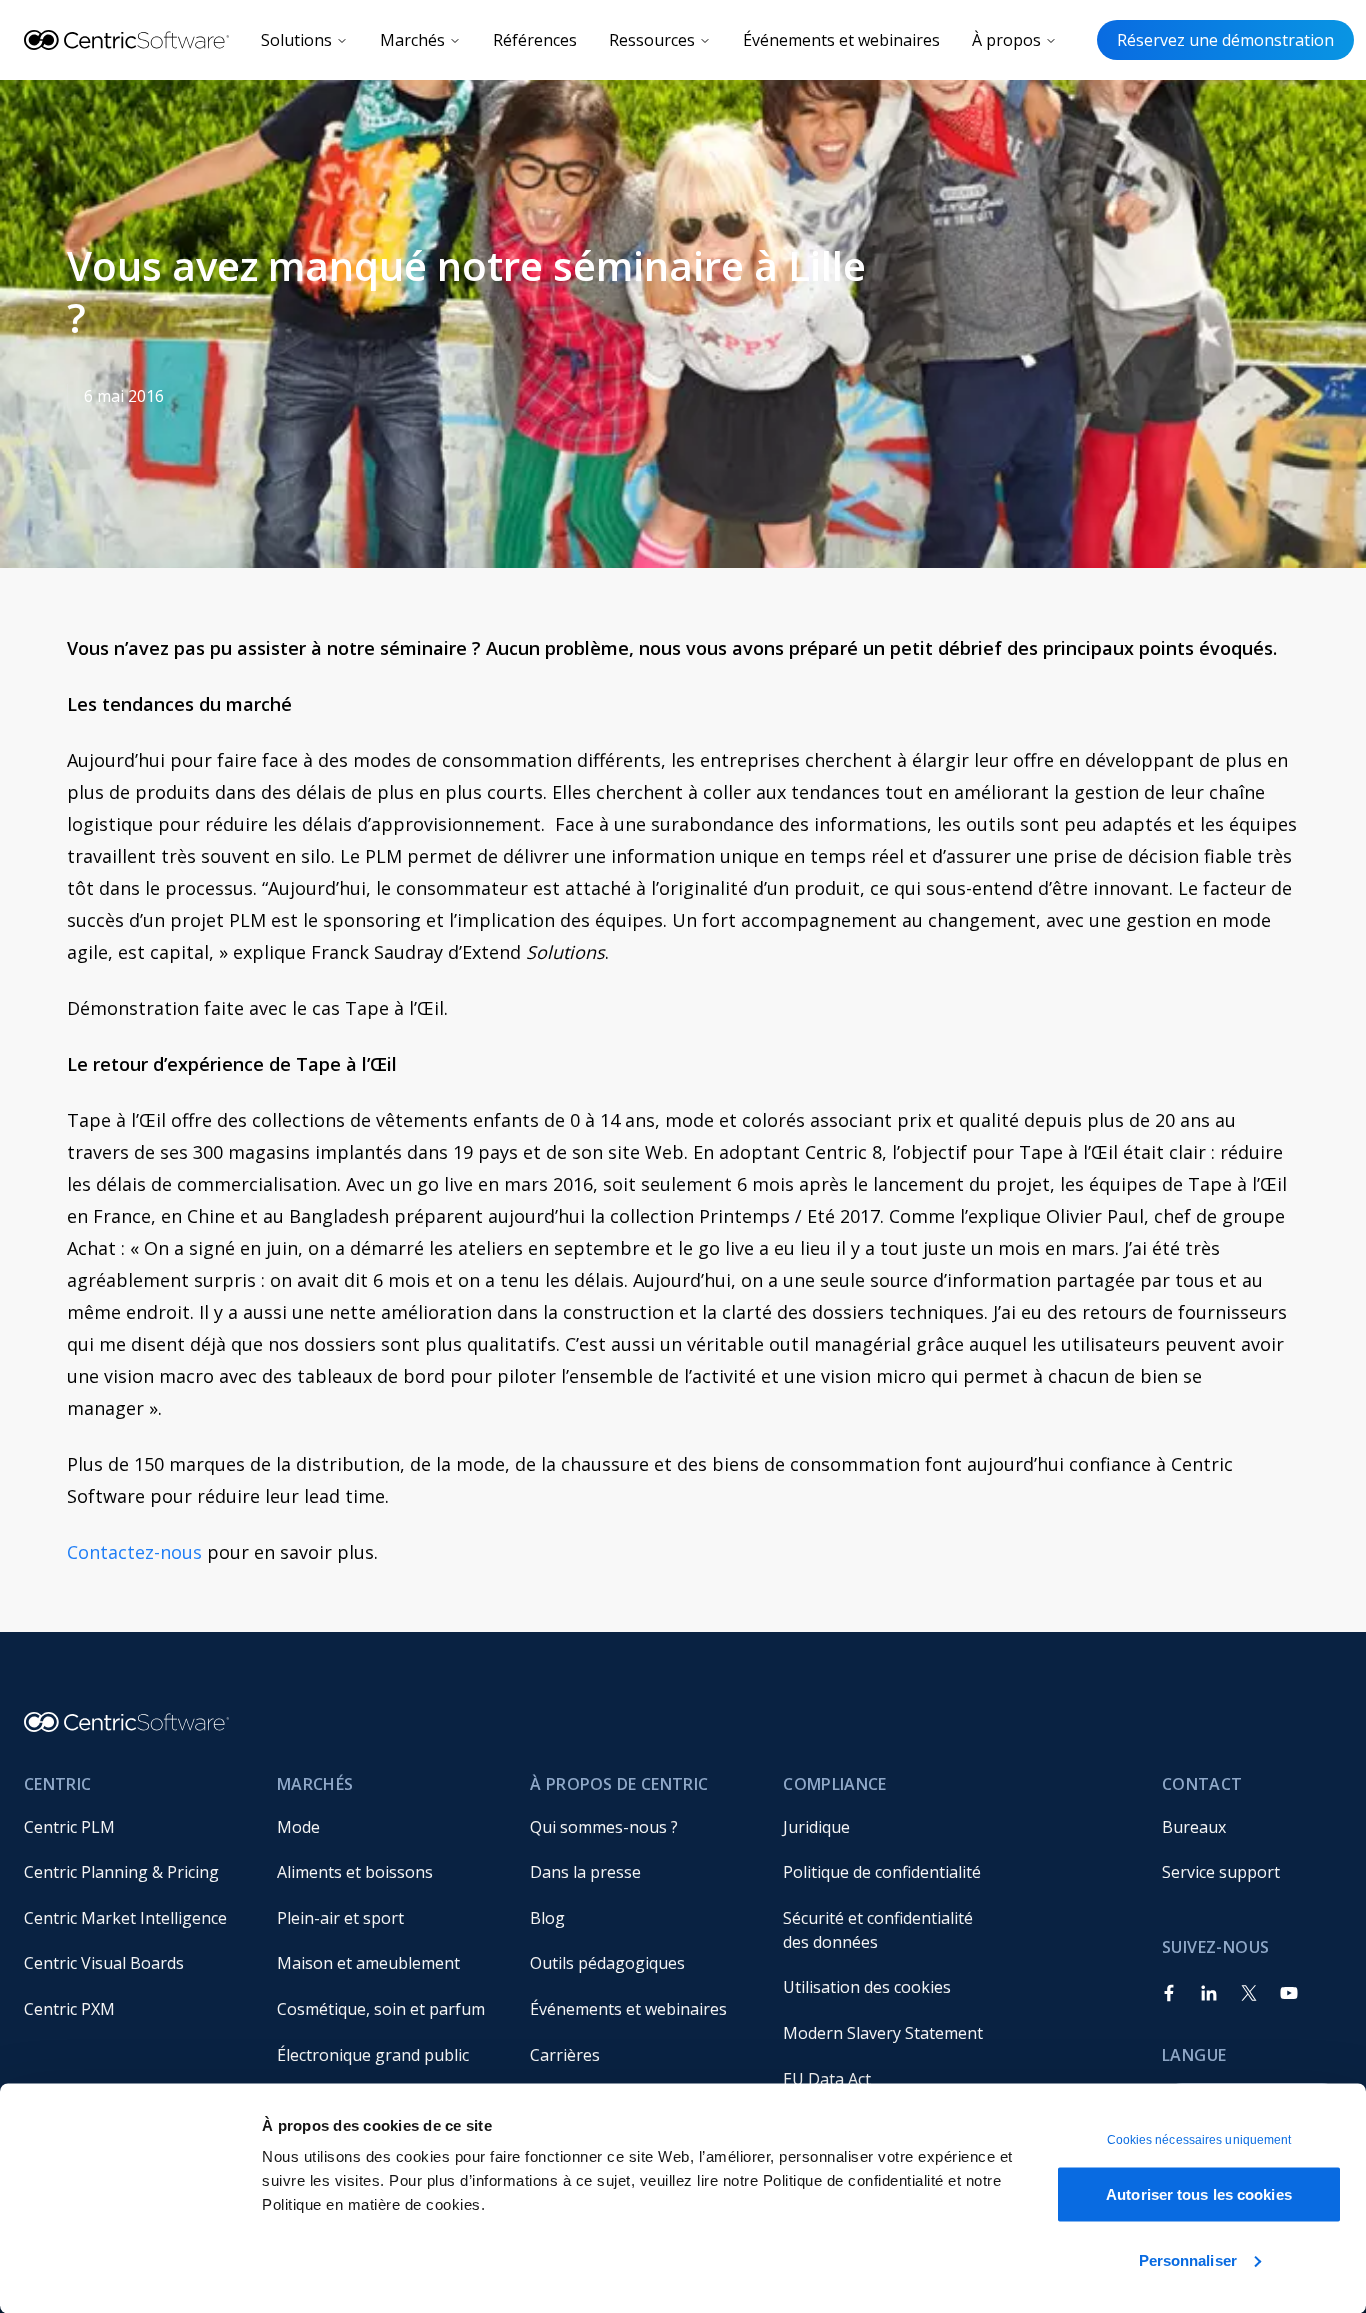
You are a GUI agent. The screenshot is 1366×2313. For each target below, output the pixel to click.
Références (535, 40)
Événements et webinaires (841, 40)
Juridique (816, 1827)
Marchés (412, 40)
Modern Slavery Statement (883, 2033)
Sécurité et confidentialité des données (880, 1930)
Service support (1221, 1872)
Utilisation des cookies (867, 1987)
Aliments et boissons (355, 1872)
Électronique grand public (373, 2055)
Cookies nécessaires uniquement (1199, 2140)
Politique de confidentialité (882, 1872)
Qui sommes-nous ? (604, 1827)
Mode (298, 1827)
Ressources (652, 40)
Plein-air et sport (340, 1918)
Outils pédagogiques (607, 1963)
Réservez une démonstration (1225, 40)
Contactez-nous (134, 1552)
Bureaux (1194, 1827)
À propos (1006, 40)
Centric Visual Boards (104, 1963)
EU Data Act (827, 2079)
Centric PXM (69, 2009)
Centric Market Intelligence (125, 1918)
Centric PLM (69, 1827)
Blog (547, 1918)
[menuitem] (134, 1827)
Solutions (296, 40)
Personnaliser (1188, 2259)
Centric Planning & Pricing (121, 1872)
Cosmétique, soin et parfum (381, 2009)
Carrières (565, 2055)
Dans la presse (585, 1872)
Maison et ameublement (368, 1963)
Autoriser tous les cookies (1199, 2194)
